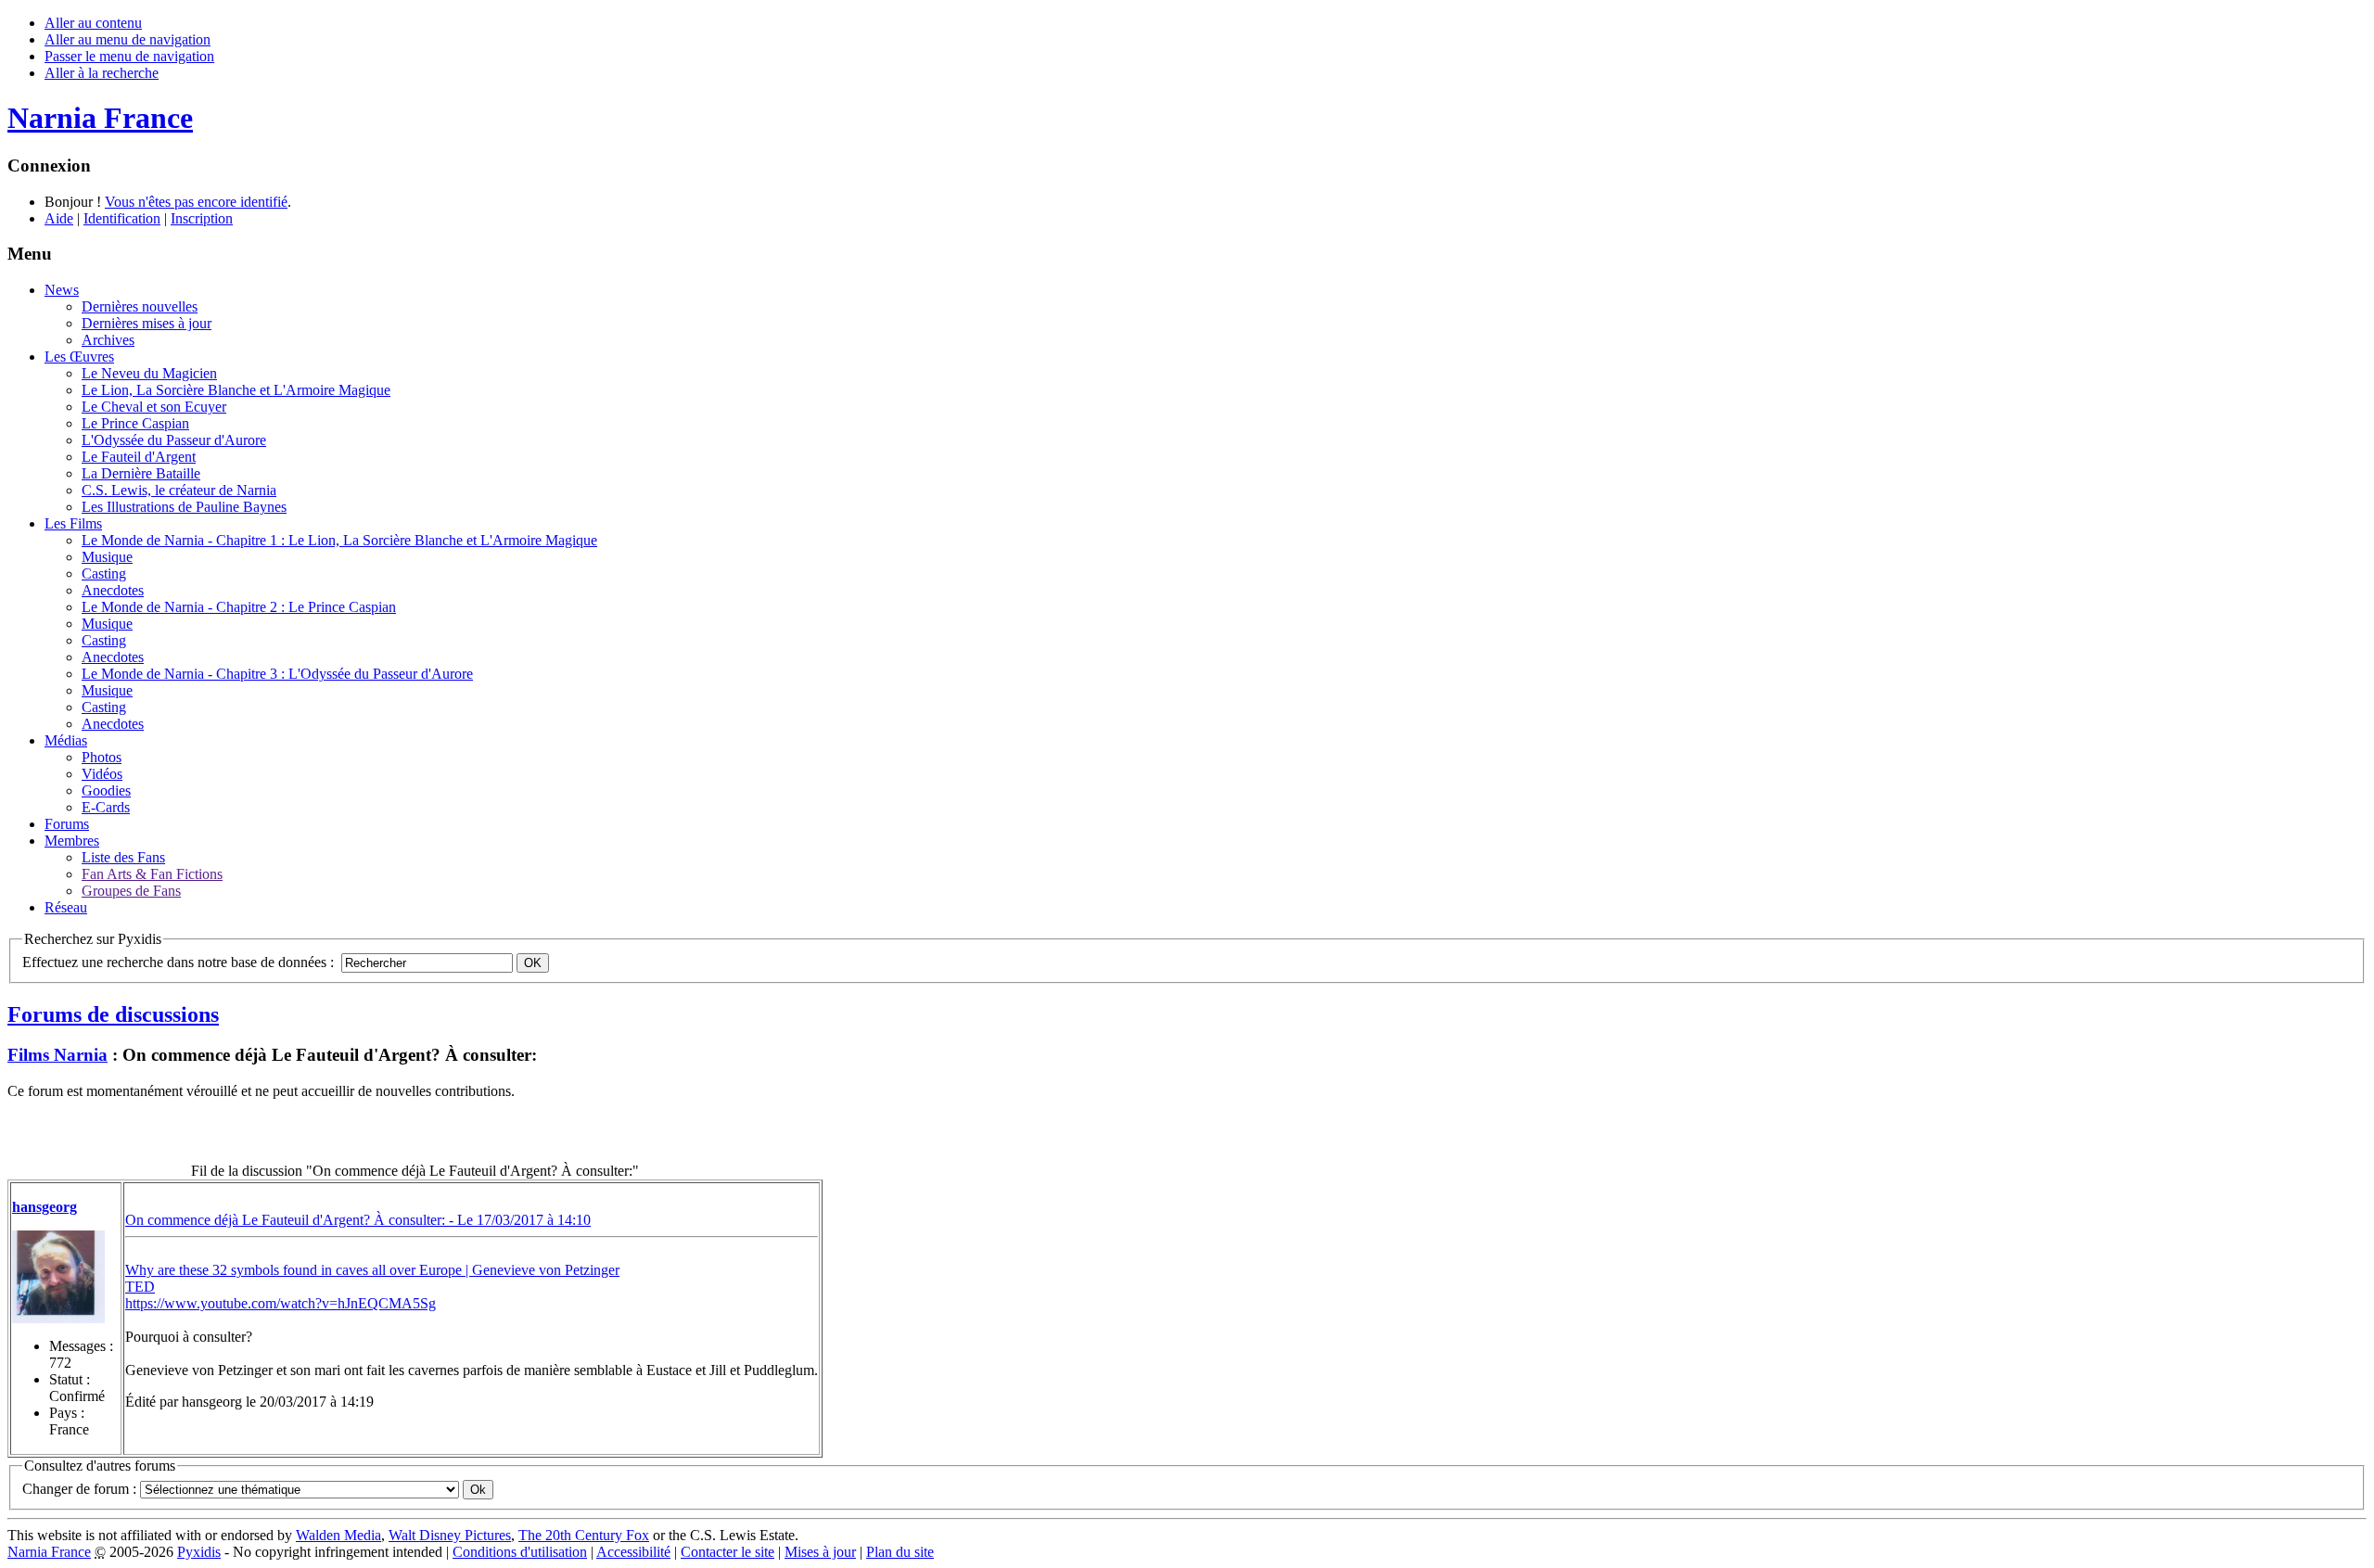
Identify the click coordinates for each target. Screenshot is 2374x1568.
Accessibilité (633, 1552)
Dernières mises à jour (147, 323)
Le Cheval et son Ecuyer (154, 407)
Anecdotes (113, 590)
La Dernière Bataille (141, 473)
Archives (108, 340)
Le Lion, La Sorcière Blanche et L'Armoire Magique (236, 390)
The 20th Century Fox (584, 1535)
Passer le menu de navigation (129, 56)
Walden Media (338, 1535)
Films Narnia (57, 1055)
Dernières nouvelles (140, 306)
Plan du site (900, 1552)
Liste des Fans (123, 857)
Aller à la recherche (102, 73)
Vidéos (102, 774)
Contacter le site (728, 1552)
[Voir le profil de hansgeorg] (58, 1277)
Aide (59, 218)
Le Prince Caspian (135, 423)
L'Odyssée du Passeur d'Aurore (174, 440)
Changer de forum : (81, 1489)
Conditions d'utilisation (520, 1552)
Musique (107, 557)
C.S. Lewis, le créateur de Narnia (179, 490)
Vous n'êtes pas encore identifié (196, 202)
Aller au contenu (93, 23)
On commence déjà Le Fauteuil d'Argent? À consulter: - (358, 1220)
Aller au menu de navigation (128, 39)
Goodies (106, 790)
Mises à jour (820, 1552)
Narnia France (49, 1552)
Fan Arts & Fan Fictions (152, 874)
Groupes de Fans (131, 891)
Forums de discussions (113, 1014)
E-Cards (106, 807)
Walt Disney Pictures (450, 1535)
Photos (102, 757)
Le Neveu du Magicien (149, 373)
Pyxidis (199, 1552)
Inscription (202, 218)
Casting (104, 574)
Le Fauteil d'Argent (139, 457)
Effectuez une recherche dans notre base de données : (178, 962)
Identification (122, 218)
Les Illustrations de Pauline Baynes (184, 507)
